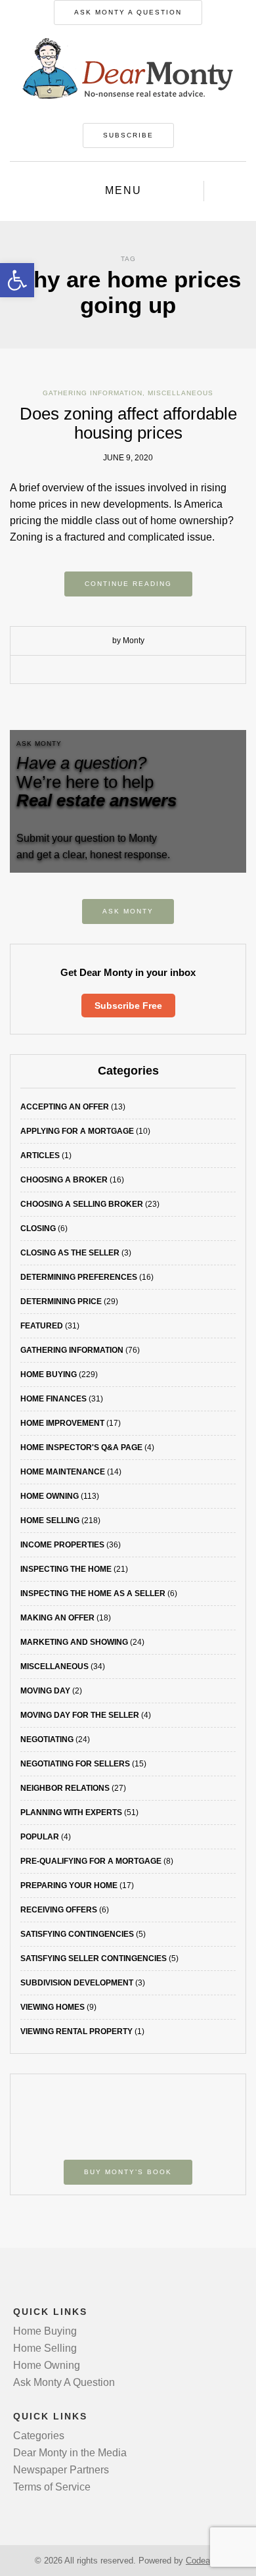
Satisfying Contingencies (77, 1934)
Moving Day (45, 1691)
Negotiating (47, 1739)
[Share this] (98, 670)
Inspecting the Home (66, 1569)
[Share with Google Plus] (138, 670)
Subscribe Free (128, 1006)
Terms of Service (52, 2487)
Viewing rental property (76, 2031)
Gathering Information (93, 393)
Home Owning (50, 1496)
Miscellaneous (181, 393)
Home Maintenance (63, 1472)
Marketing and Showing (74, 1642)
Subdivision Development (77, 1983)
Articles (40, 1155)
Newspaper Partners (61, 2470)
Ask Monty (128, 911)
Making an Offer (57, 1618)
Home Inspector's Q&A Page (81, 1447)
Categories (39, 2436)
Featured (42, 1326)
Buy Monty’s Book (128, 2172)
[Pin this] (158, 670)
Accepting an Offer (65, 1107)
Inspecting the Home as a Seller (93, 1593)
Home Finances (53, 1399)
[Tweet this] (118, 670)
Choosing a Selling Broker (82, 1204)
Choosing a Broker (64, 1180)
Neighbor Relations (65, 1788)
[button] (17, 280)
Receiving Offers (59, 1910)
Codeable (203, 2561)
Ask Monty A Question (128, 12)
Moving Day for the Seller (80, 1715)
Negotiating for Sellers (75, 1764)
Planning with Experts (71, 1812)
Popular (40, 1837)
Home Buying (49, 1374)
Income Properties (62, 1545)
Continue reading (128, 584)
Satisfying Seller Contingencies (94, 1958)
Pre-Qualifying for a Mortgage (91, 1861)
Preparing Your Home (69, 1885)
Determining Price (61, 1301)
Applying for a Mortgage (77, 1131)
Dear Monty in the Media (70, 2453)
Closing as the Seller (70, 1253)
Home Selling (50, 1520)
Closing (38, 1228)
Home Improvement (62, 1423)
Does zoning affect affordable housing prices (128, 423)
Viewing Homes (53, 2007)
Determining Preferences (79, 1277)
